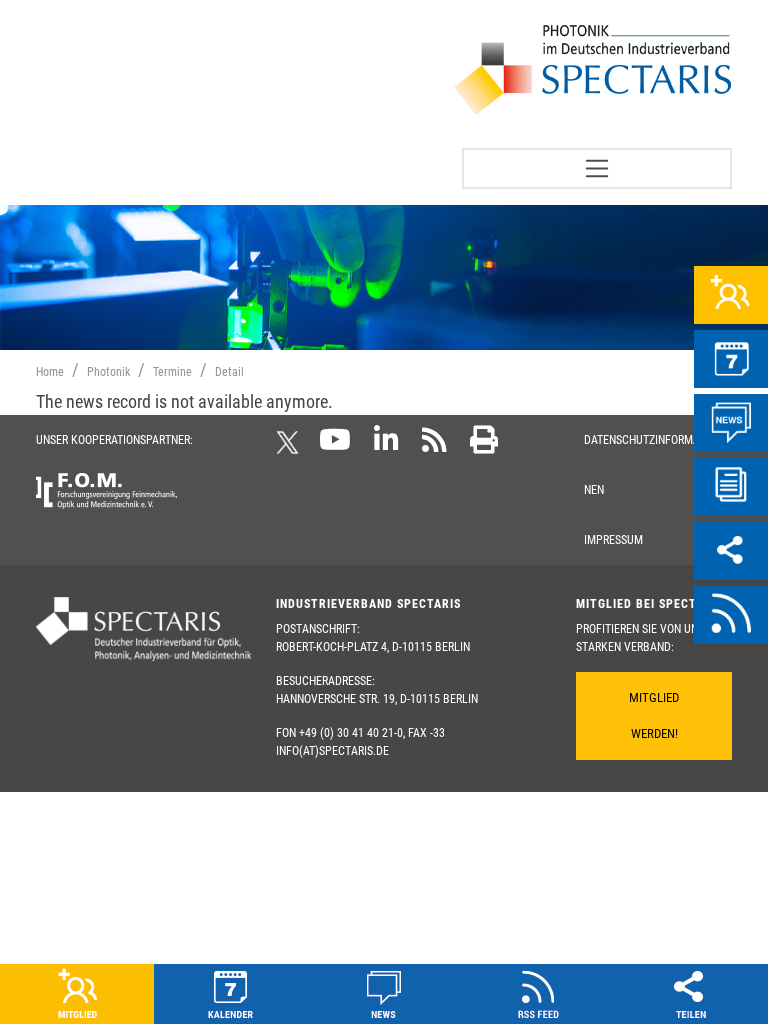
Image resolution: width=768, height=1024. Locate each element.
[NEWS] (731, 423)
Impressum (613, 540)
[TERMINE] (731, 359)
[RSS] (731, 615)
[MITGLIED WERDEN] (731, 295)
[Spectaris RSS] (434, 446)
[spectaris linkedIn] (386, 446)
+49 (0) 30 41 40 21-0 (351, 733)
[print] (484, 446)
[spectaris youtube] (335, 446)
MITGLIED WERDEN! (654, 715)
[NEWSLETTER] (731, 487)
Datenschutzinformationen (651, 465)
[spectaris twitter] (291, 446)
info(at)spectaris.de (332, 751)
